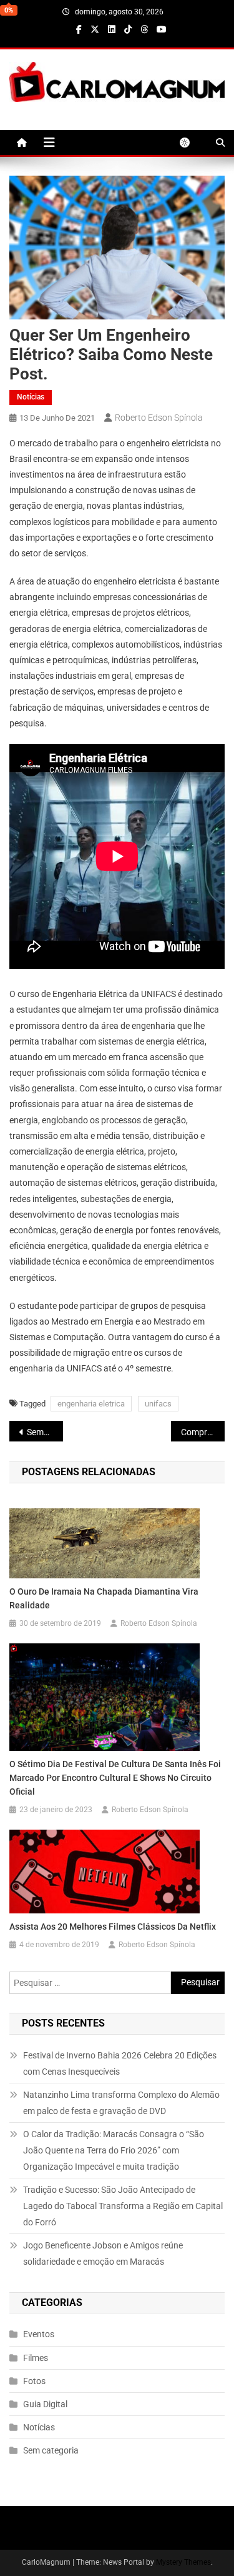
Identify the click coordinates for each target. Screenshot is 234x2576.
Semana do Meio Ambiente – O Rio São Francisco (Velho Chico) (45, 1432)
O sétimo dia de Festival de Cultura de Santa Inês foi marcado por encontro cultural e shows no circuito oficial (115, 1778)
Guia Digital (45, 2404)
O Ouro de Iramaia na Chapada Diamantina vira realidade (104, 1598)
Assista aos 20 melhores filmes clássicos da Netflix (113, 1927)
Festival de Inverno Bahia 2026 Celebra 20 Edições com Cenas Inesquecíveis (120, 2063)
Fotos (34, 2381)
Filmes (36, 2358)
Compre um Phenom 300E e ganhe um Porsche (203, 1432)
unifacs (158, 1404)
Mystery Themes (183, 2562)
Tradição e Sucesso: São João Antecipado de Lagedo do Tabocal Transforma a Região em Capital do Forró (123, 2206)
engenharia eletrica (91, 1404)
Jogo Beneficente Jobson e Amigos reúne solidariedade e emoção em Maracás (103, 2253)
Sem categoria (51, 2450)
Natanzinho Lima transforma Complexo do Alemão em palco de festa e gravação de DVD (121, 2103)
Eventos (39, 2334)
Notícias (31, 397)
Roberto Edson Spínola (159, 418)
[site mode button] (191, 143)
